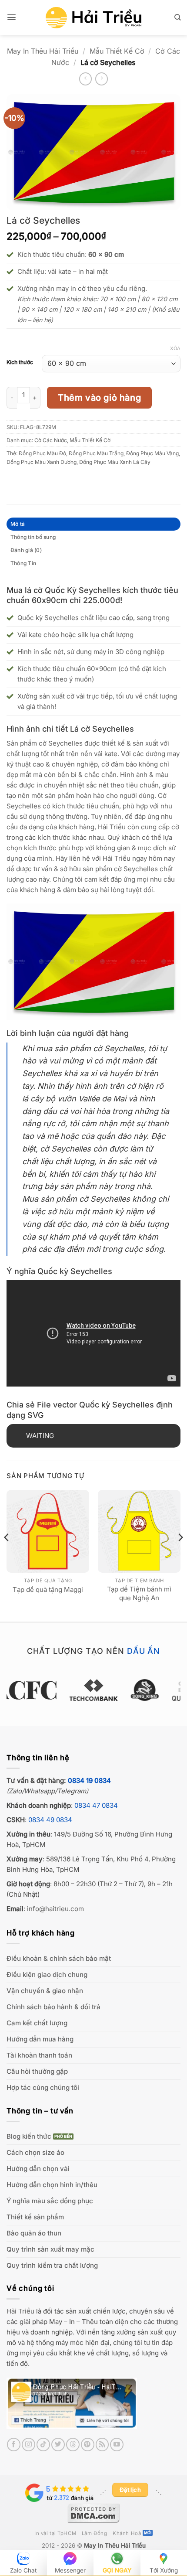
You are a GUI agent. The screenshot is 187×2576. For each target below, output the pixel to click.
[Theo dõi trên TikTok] (43, 2445)
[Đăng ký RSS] (102, 2445)
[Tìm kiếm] (177, 17)
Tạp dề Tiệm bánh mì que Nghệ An (139, 1593)
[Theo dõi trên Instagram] (28, 2445)
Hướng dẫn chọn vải (38, 2169)
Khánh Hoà (127, 2533)
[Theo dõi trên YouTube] (117, 2445)
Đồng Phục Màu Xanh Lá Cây (115, 462)
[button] (12, 17)
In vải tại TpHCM (55, 2533)
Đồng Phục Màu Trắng (96, 453)
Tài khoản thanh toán (39, 2055)
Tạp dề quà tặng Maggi (48, 1590)
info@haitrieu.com (55, 1909)
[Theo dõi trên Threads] (73, 2445)
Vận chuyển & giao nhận (45, 1991)
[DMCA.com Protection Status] (93, 2512)
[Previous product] (102, 79)
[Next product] (85, 79)
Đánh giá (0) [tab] (26, 550)
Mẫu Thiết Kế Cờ (117, 51)
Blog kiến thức (29, 2136)
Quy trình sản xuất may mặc (50, 2249)
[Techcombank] (93, 1690)
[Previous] (7, 1555)
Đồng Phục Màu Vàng (152, 453)
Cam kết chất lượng (37, 2023)
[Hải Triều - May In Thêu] (93, 18)
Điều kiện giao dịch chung (47, 1975)
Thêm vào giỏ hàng (99, 398)
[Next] (180, 1555)
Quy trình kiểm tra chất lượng (52, 2265)
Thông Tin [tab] (23, 563)
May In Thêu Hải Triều (43, 51)
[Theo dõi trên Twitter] (58, 2445)
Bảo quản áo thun (34, 2233)
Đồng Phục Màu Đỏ (42, 453)
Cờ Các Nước (51, 440)
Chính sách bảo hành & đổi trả (53, 2007)
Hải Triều (20, 2311)
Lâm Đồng (95, 2533)
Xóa (175, 348)
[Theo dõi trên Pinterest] (88, 2445)
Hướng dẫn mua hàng (40, 2039)
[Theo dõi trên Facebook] (14, 2445)
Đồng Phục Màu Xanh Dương (42, 462)
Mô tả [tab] (18, 524)
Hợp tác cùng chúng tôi (43, 2087)
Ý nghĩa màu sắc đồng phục (50, 2201)
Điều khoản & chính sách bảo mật (59, 1958)
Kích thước (20, 363)
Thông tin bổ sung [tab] (33, 537)
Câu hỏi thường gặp (37, 2071)
